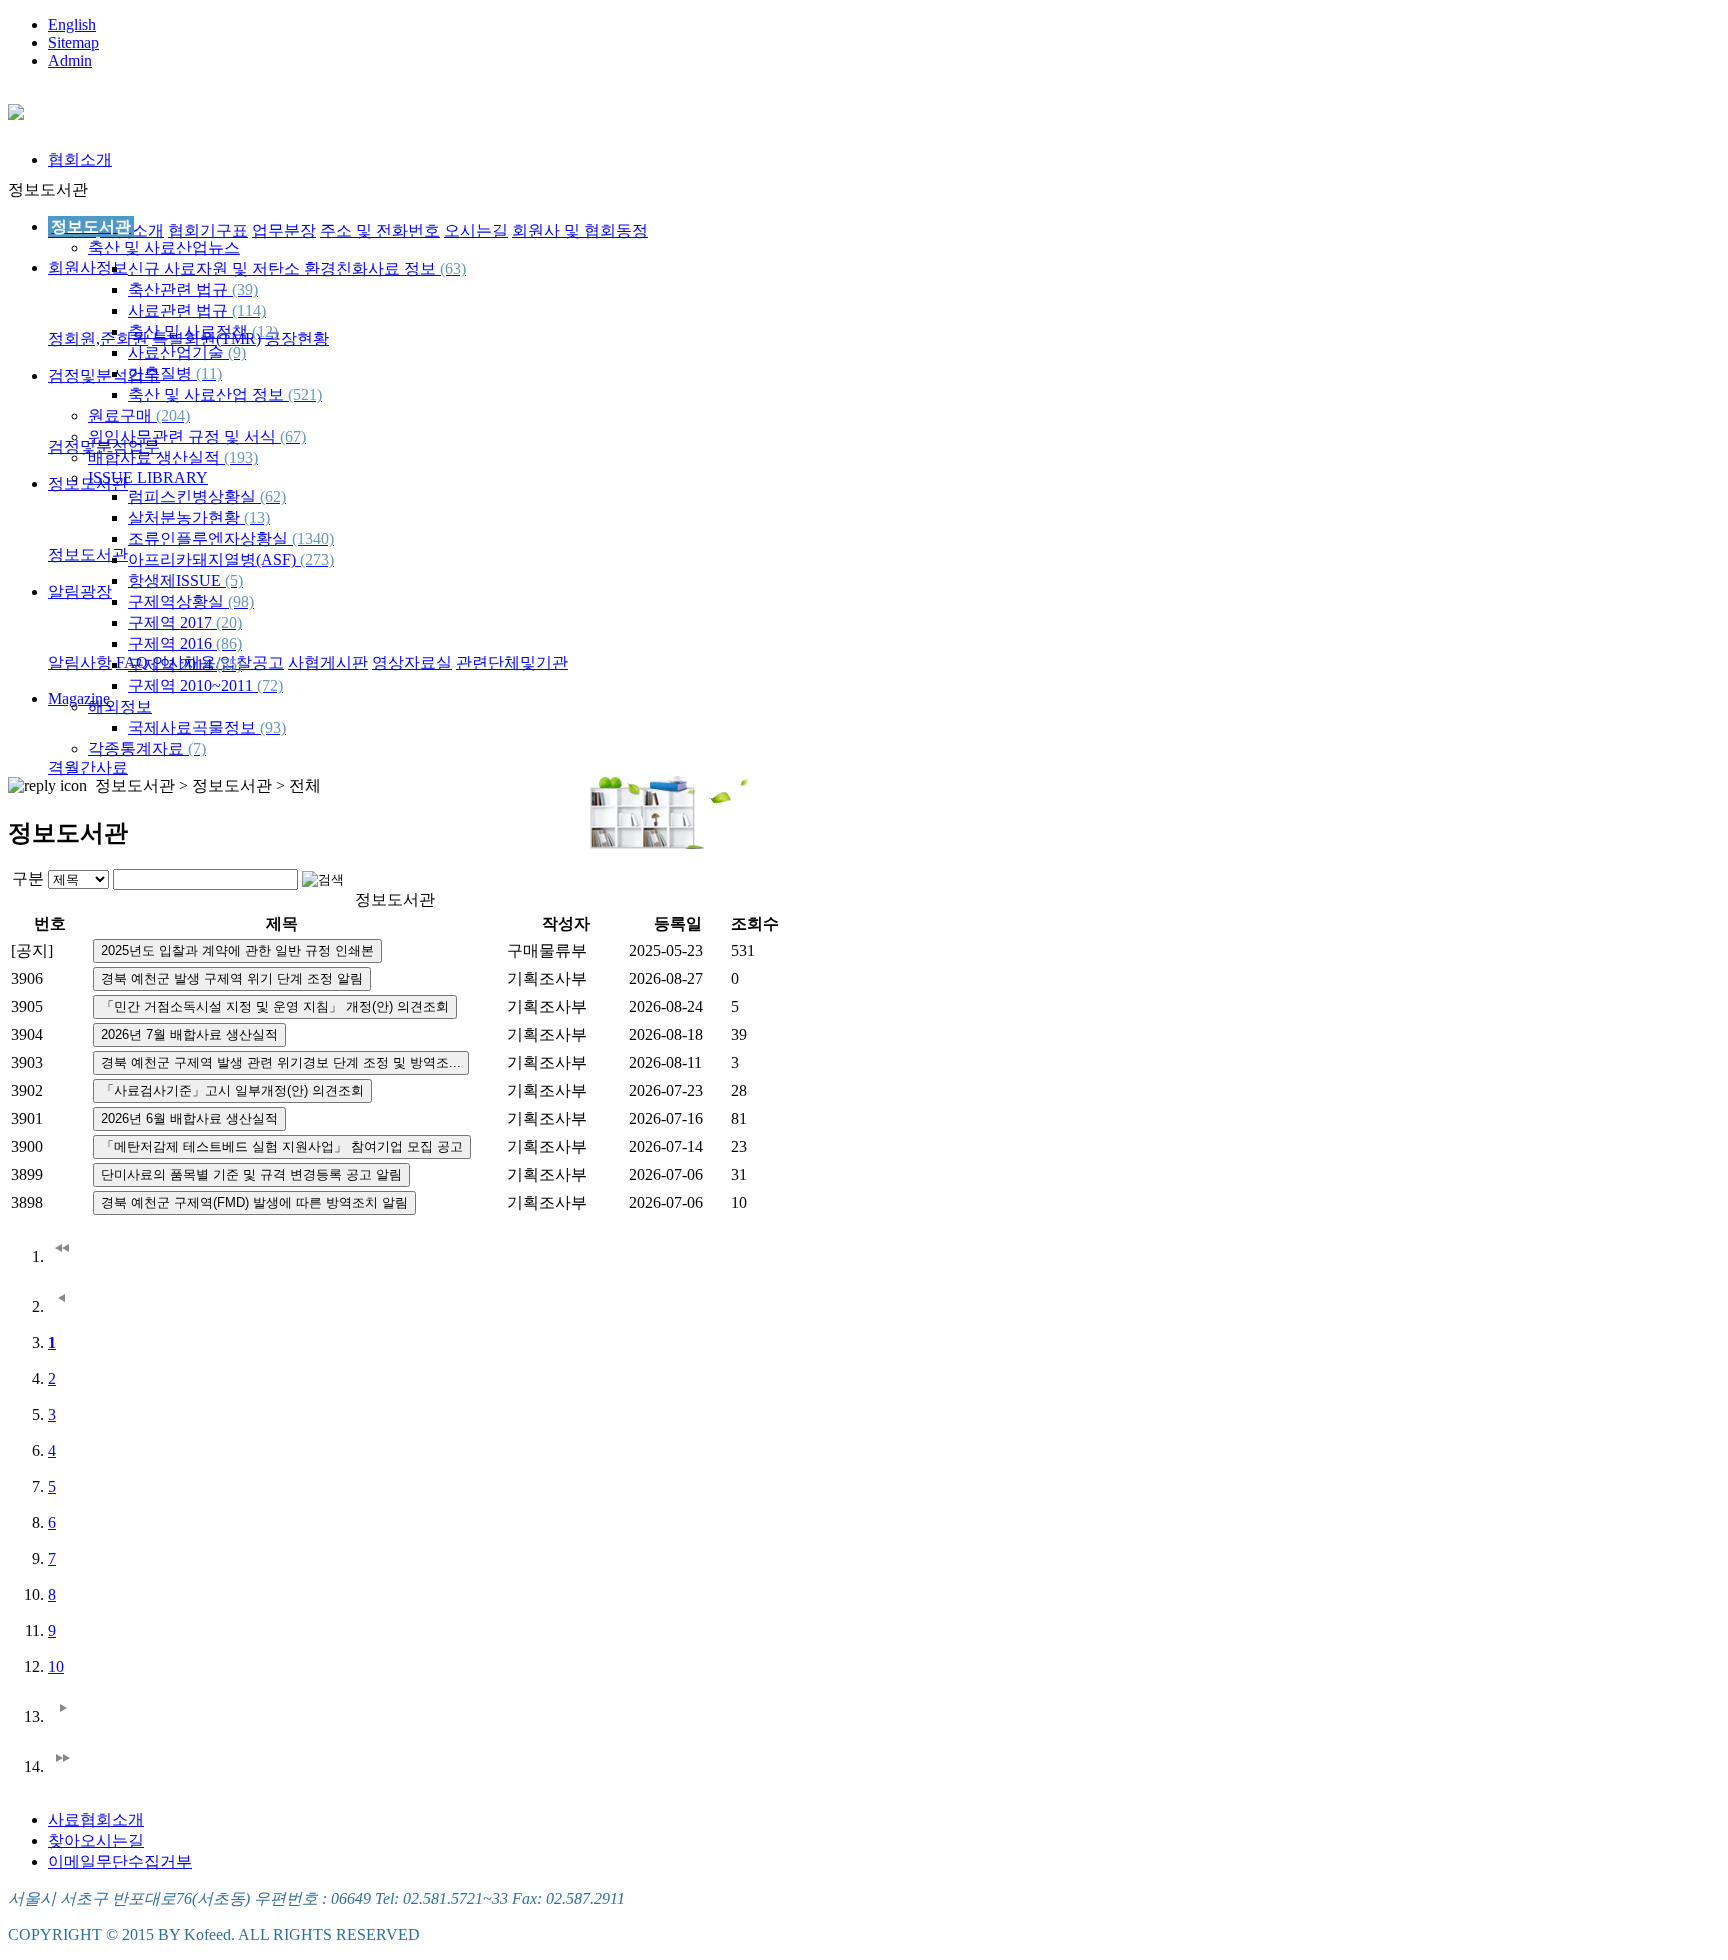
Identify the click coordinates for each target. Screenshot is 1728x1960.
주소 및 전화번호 (380, 230)
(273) (317, 559)
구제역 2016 (185, 643)
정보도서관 (88, 554)
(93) (273, 727)
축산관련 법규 (193, 289)
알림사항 (80, 662)
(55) (229, 664)
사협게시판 (328, 662)
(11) (209, 373)
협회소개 (80, 159)
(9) (237, 352)
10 (56, 1666)
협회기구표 (208, 230)
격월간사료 (88, 767)
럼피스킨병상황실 (207, 496)
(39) (245, 289)
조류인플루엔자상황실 (231, 538)
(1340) (313, 538)
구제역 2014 (185, 664)
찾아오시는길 (96, 1840)
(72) (270, 685)
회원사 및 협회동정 (580, 230)
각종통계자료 (147, 748)
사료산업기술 (187, 352)
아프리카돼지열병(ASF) (231, 559)
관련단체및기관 (512, 662)
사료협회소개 (96, 1819)
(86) (229, 643)
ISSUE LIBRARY (148, 477)
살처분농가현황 (199, 517)
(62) (273, 496)
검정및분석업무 (104, 375)
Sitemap (73, 42)
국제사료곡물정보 (207, 727)
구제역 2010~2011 (205, 685)
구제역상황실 (191, 601)
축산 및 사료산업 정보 (225, 394)
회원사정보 (88, 267)
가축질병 (175, 373)
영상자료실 (412, 662)
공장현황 (297, 338)
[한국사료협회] (16, 109)
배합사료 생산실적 (173, 457)
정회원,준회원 (98, 338)
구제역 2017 (185, 622)
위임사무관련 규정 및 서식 (197, 436)
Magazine (79, 698)
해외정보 (120, 706)
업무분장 (284, 230)
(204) (173, 415)
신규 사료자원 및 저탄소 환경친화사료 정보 (297, 268)
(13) (257, 517)
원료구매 (139, 415)
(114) (249, 310)
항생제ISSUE (185, 580)
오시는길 (476, 230)
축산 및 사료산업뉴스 (164, 247)
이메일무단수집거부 (120, 1861)
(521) (305, 394)
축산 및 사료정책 (203, 331)
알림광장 (80, 591)
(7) (197, 748)
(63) (453, 268)
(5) (234, 580)
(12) (265, 331)
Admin (70, 60)
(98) (241, 601)
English (72, 24)
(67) (293, 436)
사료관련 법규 (197, 310)
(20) (229, 622)
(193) (241, 457)
